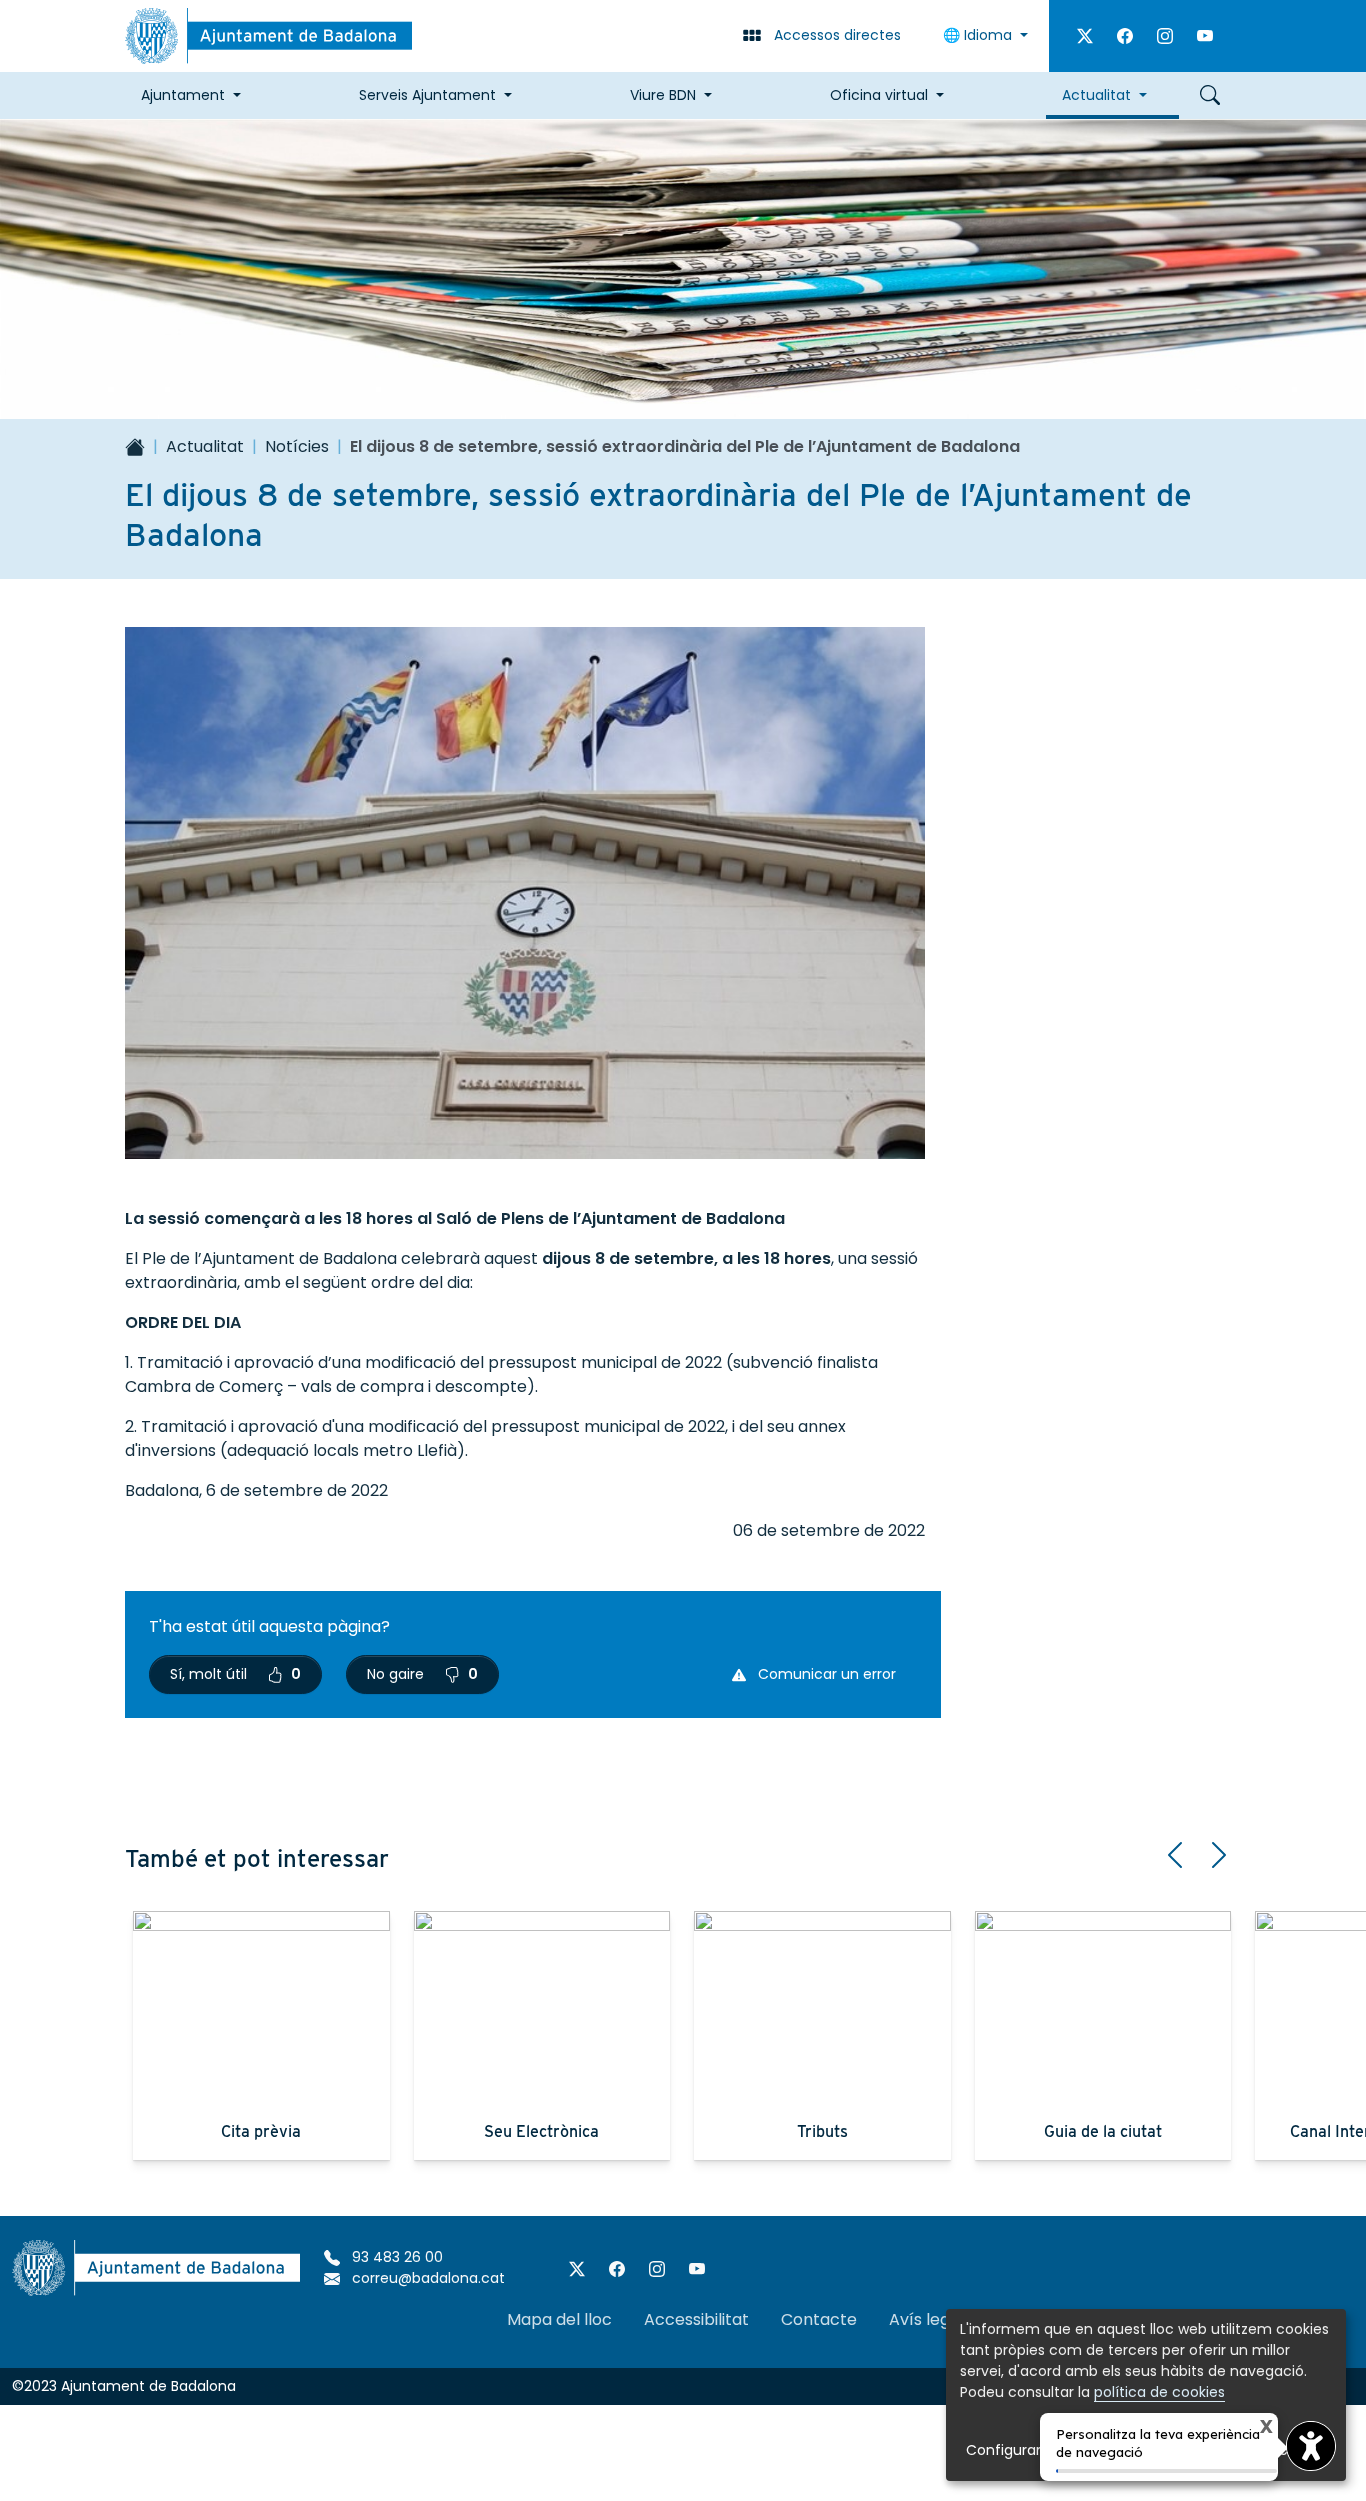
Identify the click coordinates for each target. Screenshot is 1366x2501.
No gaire (422, 1674)
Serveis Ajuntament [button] (427, 95)
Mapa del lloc (559, 2319)
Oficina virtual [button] (879, 95)
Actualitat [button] (1096, 95)
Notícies (297, 446)
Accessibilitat (696, 2319)
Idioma (979, 35)
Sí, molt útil (235, 1674)
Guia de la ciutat (1103, 2131)
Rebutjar (1213, 2450)
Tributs (822, 2131)
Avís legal (926, 2319)
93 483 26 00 (395, 2257)
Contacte (819, 2319)
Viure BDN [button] (663, 95)
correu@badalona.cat (426, 2278)
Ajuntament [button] (183, 95)
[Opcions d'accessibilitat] (1311, 2446)
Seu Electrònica (541, 2131)
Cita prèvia (261, 2131)
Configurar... (1008, 2450)
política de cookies (1159, 2392)
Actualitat (205, 446)
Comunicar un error (825, 1674)
